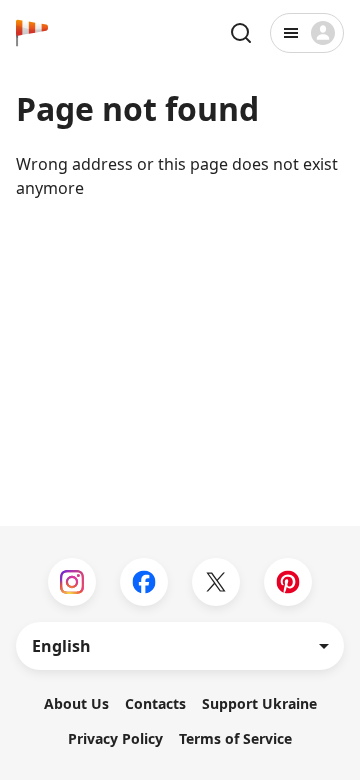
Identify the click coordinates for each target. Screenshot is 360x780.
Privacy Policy (115, 738)
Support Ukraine (259, 703)
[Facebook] (144, 582)
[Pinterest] (288, 582)
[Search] (241, 33)
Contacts (155, 703)
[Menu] (307, 33)
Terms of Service (235, 738)
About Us (76, 703)
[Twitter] (216, 582)
